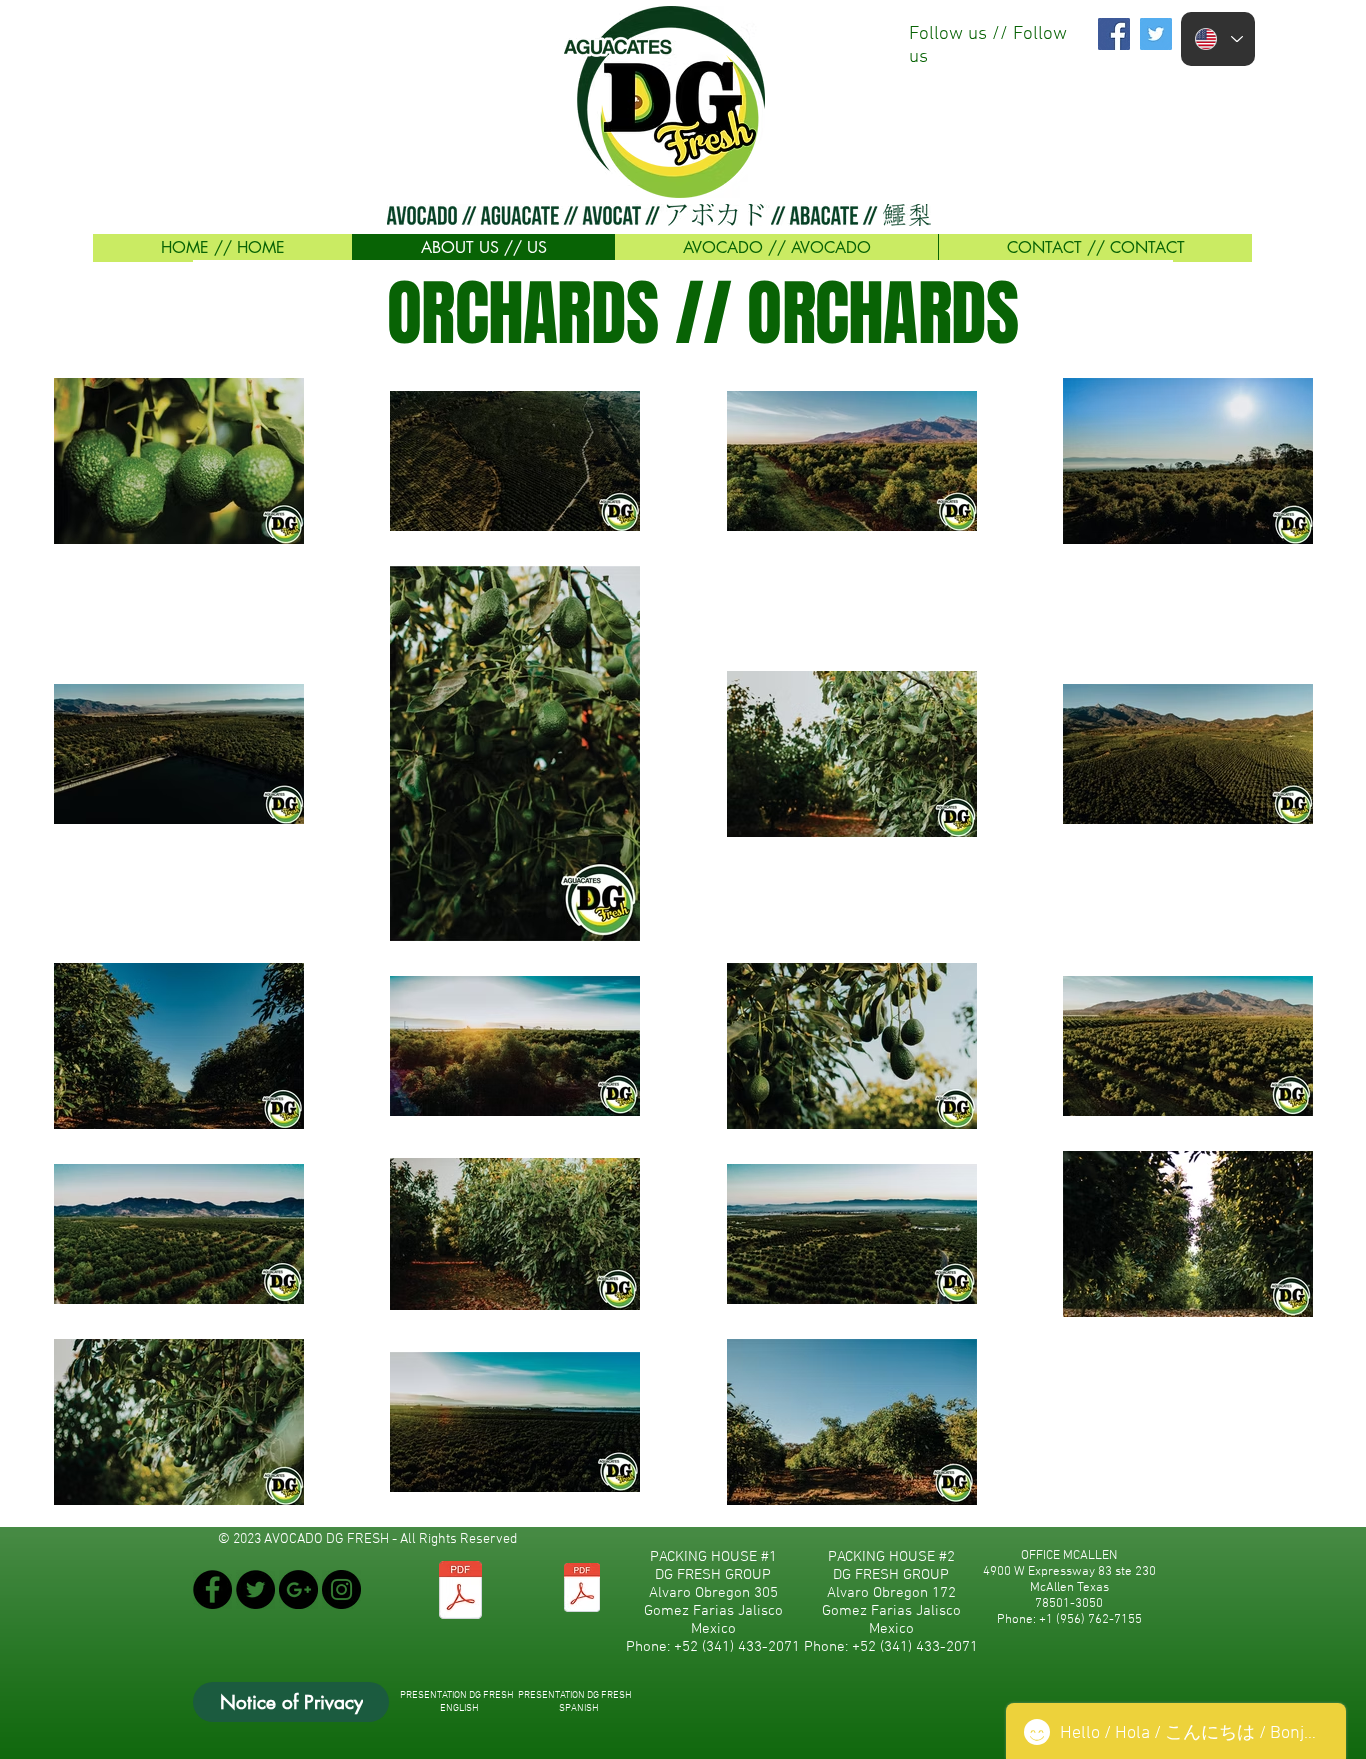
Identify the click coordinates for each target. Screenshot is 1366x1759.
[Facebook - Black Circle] (212, 1589)
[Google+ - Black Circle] (298, 1589)
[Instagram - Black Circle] (341, 1589)
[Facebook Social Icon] (1114, 34)
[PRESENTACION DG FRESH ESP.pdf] (581, 1590)
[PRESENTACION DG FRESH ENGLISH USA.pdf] (460, 1592)
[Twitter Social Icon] (1156, 34)
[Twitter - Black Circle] (255, 1589)
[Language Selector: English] (1218, 39)
